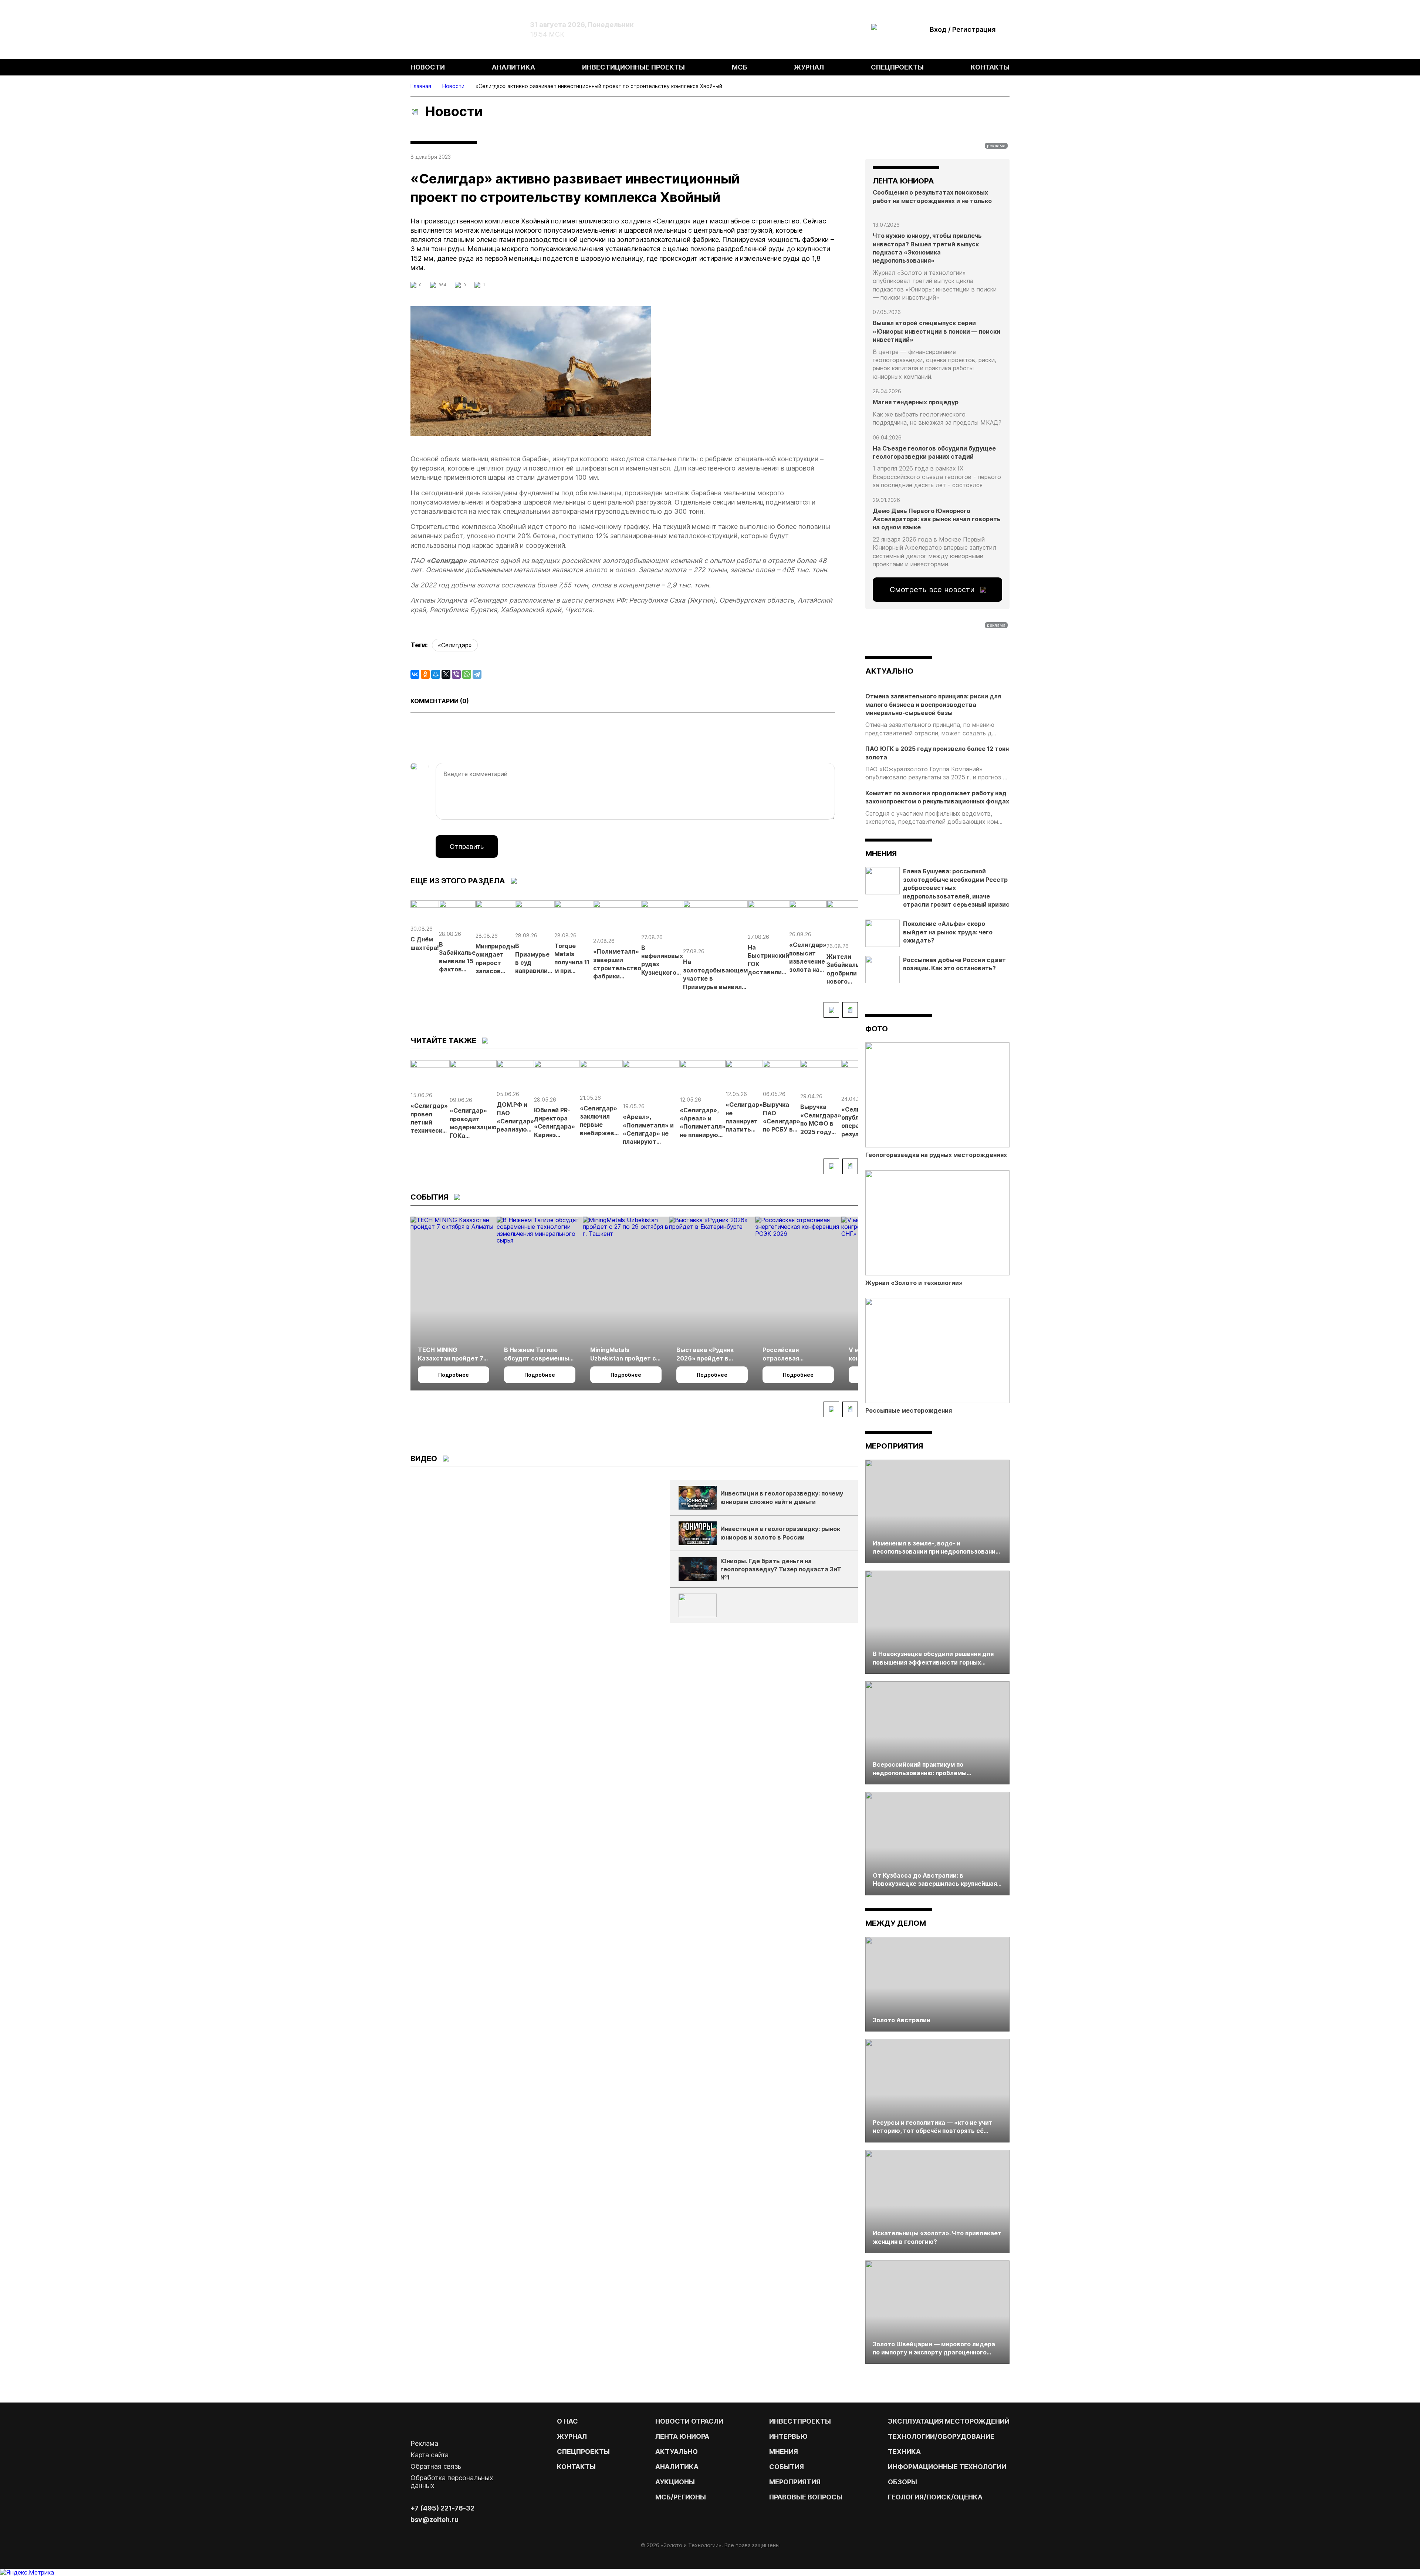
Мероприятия (894, 1446)
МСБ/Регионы (681, 2497)
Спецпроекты (897, 67)
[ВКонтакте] (415, 674)
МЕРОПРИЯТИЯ (795, 2482)
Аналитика (513, 67)
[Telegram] (477, 674)
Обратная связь (436, 2466)
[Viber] (456, 674)
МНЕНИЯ (784, 2452)
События (787, 2467)
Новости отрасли (689, 2421)
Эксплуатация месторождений (949, 2421)
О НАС (567, 2421)
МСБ (740, 67)
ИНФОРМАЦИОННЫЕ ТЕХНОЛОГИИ (947, 2467)
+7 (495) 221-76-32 (442, 2508)
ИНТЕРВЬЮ (788, 2436)
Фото (877, 1029)
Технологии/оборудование (941, 2436)
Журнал (809, 67)
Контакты (990, 67)
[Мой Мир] (436, 674)
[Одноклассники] (425, 674)
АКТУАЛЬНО (889, 671)
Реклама (424, 2443)
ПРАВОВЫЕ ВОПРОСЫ (806, 2497)
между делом (896, 1923)
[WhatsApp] (467, 674)
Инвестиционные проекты (633, 67)
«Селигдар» (455, 645)
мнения (881, 853)
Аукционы (675, 2482)
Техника (904, 2452)
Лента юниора (682, 2436)
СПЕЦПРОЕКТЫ (583, 2452)
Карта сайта (430, 2455)
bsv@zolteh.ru (435, 2520)
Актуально (677, 2452)
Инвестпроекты (800, 2421)
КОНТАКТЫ (576, 2467)
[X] (446, 674)
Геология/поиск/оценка (935, 2497)
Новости (428, 67)
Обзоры (902, 2482)
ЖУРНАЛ (572, 2436)
